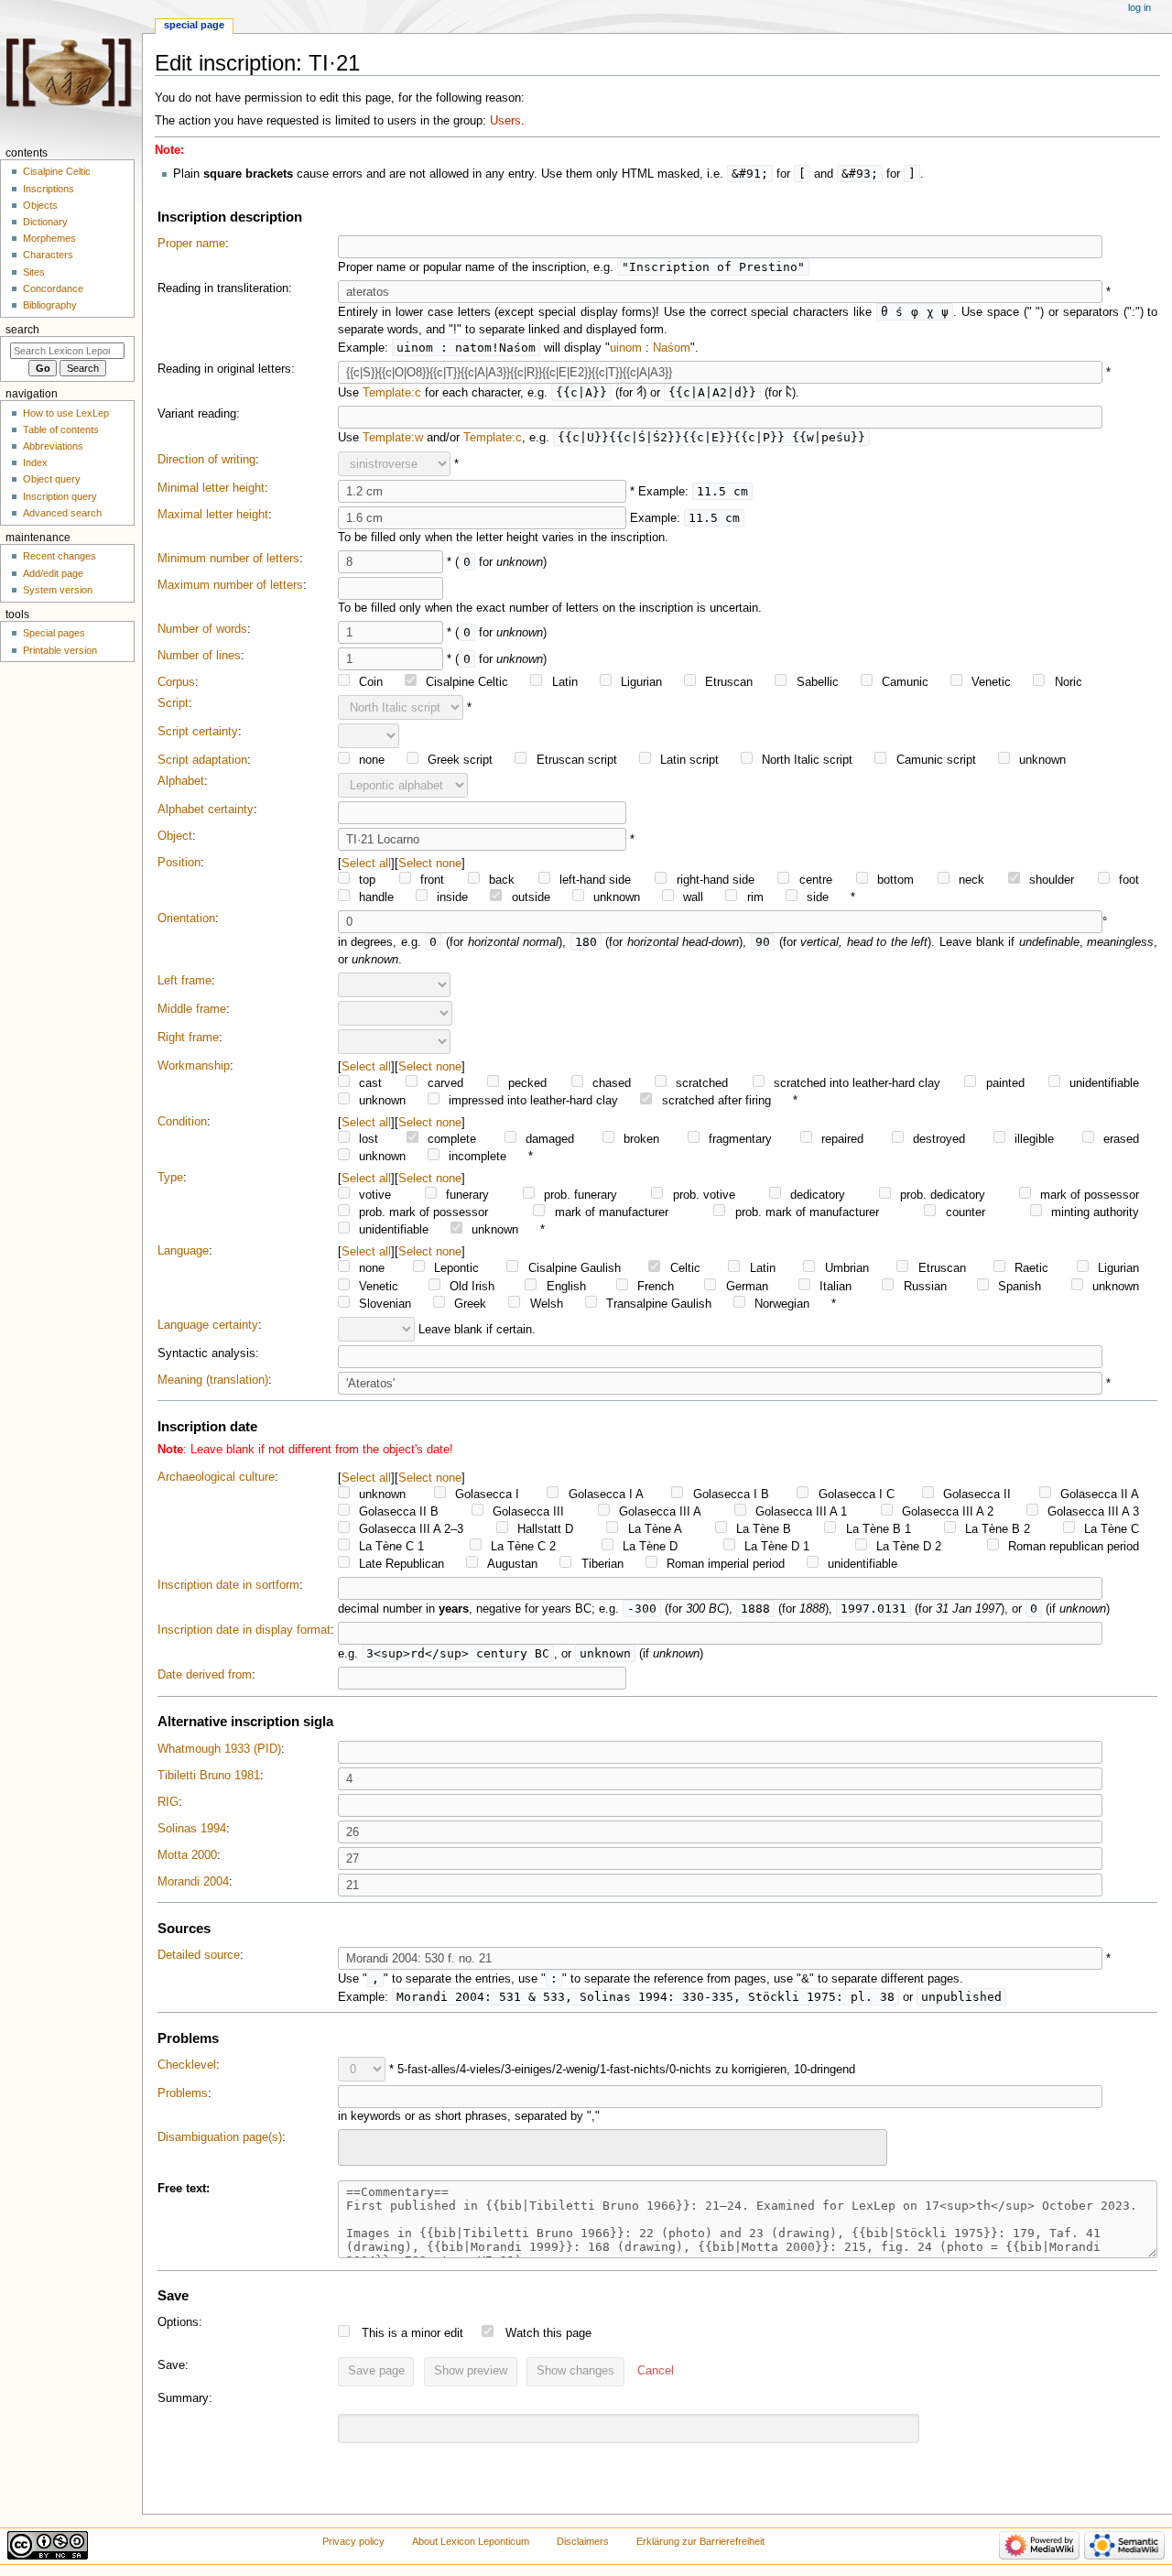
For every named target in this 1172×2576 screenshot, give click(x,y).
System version (58, 590)
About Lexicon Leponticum (471, 2541)
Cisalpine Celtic (57, 171)
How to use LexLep (66, 413)
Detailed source (199, 1955)
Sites (34, 272)
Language (183, 1251)
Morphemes (49, 238)
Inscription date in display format (244, 1630)
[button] (656, 2372)
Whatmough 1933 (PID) (219, 1749)
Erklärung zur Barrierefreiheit (700, 2541)
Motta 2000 (187, 1855)
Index (35, 462)
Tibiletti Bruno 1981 (209, 1776)
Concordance (53, 288)
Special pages (54, 633)
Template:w (393, 438)
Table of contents (61, 429)
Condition (182, 1122)
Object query (52, 479)
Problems (183, 2093)
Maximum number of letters (230, 585)
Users (505, 121)
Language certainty (208, 1325)
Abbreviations (53, 446)
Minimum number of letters (228, 559)
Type (170, 1178)
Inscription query (60, 496)
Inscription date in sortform (228, 1585)
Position (179, 863)
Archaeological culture (216, 1477)
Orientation (186, 918)
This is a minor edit (412, 2333)
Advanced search (62, 513)
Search (22, 330)
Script (173, 703)
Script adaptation (202, 760)
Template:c (392, 393)
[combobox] (613, 2147)
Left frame (184, 981)
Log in (1139, 7)
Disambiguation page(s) (220, 2137)
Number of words (202, 629)
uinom (626, 348)
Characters (48, 255)
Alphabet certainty (206, 810)
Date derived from (205, 1675)
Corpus (176, 682)
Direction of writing (206, 460)
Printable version (60, 650)
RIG (168, 1802)
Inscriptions (49, 189)
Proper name (191, 244)
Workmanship (194, 1066)
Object (175, 836)
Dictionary (45, 222)
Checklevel (187, 2065)
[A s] (640, 393)
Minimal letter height (211, 488)
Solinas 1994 (192, 1829)
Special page (194, 25)
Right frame (188, 1038)
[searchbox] (355, 2145)
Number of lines (199, 656)
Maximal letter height (213, 515)
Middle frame (192, 1009)
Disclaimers (583, 2541)
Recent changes (60, 556)
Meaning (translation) (213, 1380)
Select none (430, 863)
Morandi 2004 (193, 1882)
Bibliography (50, 305)
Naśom (672, 348)
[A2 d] (789, 393)
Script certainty (198, 732)
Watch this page (548, 2333)
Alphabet (181, 781)
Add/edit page (53, 573)
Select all (366, 863)
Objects (40, 205)
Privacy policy (353, 2541)
